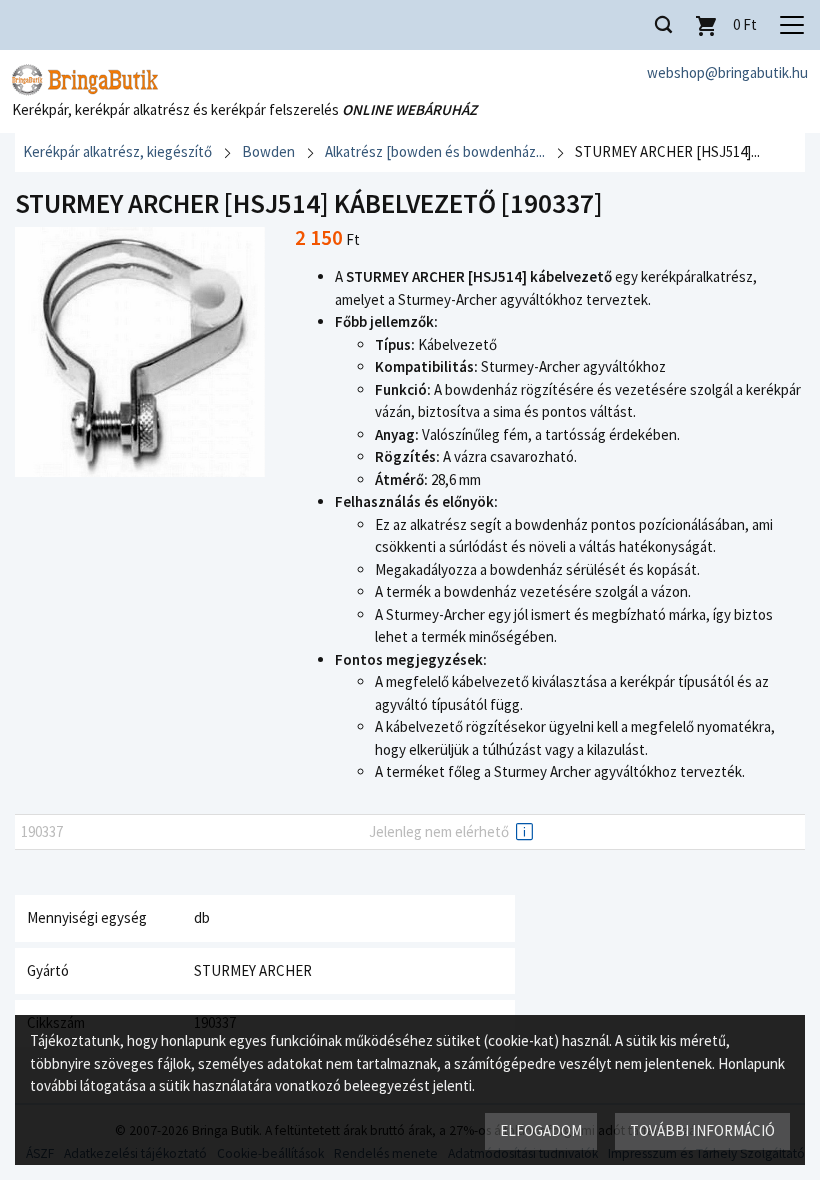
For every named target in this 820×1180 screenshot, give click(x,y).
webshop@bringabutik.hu (727, 72)
